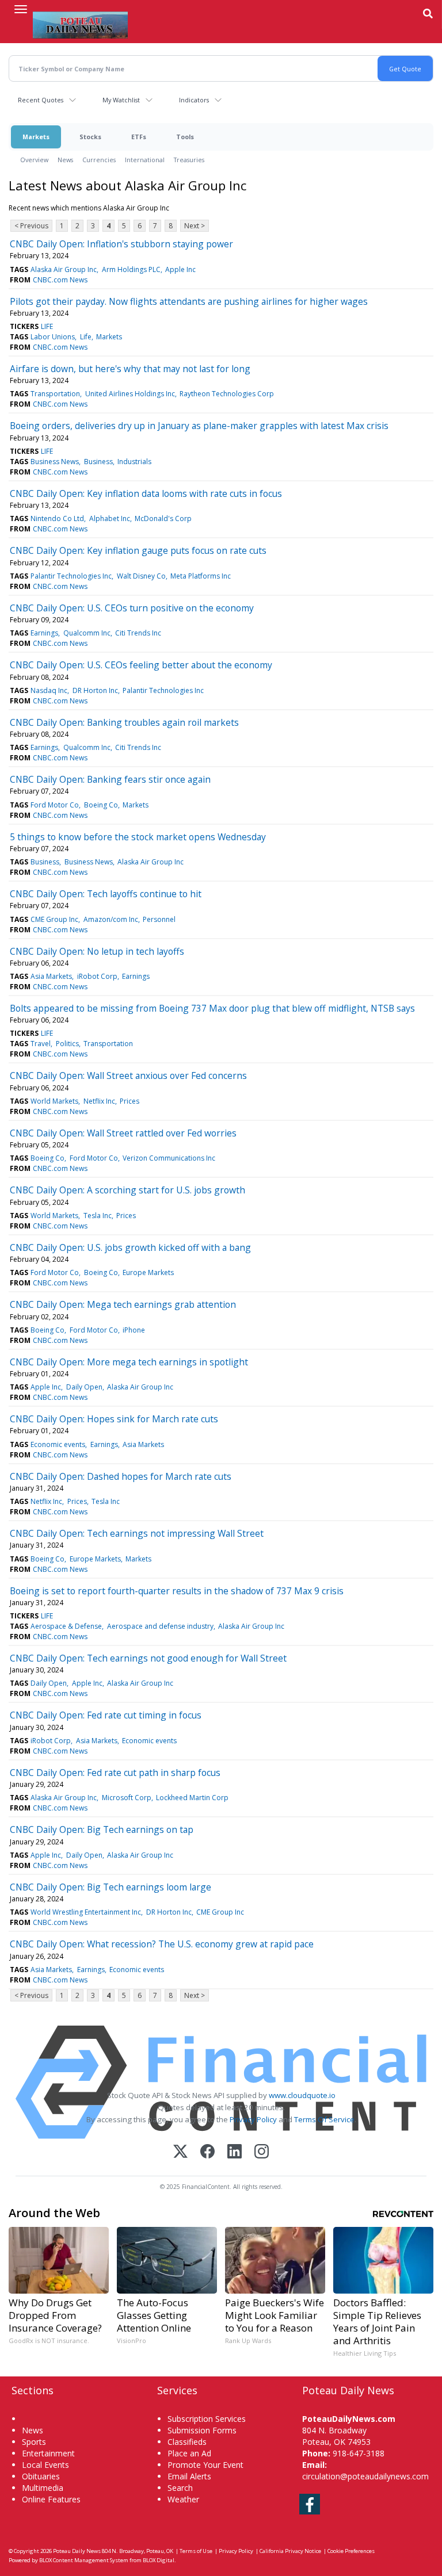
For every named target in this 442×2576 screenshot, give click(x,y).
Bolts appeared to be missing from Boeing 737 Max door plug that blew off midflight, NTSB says (212, 1008)
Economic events (58, 1444)
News (65, 160)
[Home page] (80, 24)
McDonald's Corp (163, 518)
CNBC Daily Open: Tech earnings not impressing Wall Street (137, 1533)
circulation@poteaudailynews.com (365, 2476)
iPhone (134, 1330)
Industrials (134, 462)
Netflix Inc (99, 1101)
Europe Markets (148, 1272)
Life (86, 337)
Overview (34, 160)
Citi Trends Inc (138, 633)
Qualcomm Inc (87, 633)
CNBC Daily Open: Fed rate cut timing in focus (106, 1715)
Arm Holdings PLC (131, 269)
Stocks (90, 137)
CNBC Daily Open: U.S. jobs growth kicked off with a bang (130, 1247)
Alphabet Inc (110, 518)
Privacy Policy (253, 2119)
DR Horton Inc (95, 690)
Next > (195, 226)
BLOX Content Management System (84, 2560)
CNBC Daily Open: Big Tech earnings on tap (102, 1829)
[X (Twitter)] (180, 2152)
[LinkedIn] (235, 2152)
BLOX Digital (159, 2560)
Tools (185, 137)
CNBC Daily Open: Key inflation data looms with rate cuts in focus (146, 493)
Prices (129, 1101)
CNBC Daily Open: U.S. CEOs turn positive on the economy (132, 608)
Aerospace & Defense (66, 1626)
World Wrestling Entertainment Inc (86, 1912)
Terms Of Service (324, 2119)
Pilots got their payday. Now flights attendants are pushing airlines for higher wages (189, 301)
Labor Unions (53, 337)
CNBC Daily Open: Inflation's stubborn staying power (121, 244)
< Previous (31, 226)
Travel (41, 1044)
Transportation (55, 394)
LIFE (47, 326)
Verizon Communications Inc (169, 1158)
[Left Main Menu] (21, 9)
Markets (36, 137)
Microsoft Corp (127, 1798)
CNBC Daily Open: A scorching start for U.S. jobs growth (127, 1190)
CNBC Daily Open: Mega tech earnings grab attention (123, 1304)
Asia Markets (51, 976)
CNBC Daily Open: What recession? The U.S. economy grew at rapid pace (162, 1944)
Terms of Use (196, 2551)
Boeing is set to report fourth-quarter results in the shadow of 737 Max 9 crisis (177, 1591)
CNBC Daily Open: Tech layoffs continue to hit (106, 894)
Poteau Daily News (77, 2551)
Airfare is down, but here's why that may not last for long (130, 369)
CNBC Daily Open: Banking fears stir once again (110, 779)
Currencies (99, 160)
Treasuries (189, 160)
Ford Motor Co (55, 805)
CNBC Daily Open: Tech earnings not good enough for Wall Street (148, 1658)
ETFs (139, 137)
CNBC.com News (60, 280)
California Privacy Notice (290, 2551)
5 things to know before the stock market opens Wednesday (138, 837)
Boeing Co (101, 805)
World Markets (54, 1101)
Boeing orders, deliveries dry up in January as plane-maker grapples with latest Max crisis (199, 426)
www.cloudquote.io (302, 2095)
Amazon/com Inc (111, 919)
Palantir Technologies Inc (71, 576)
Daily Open (84, 1387)
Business (98, 462)
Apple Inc (180, 269)
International (145, 160)
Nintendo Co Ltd (57, 518)
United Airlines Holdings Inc (130, 394)
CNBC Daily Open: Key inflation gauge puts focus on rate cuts (138, 550)
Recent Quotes (41, 100)
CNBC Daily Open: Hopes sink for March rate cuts (114, 1419)
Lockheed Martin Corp (192, 1798)
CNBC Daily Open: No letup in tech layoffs (97, 951)
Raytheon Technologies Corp (227, 394)
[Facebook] (207, 2152)
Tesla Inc (98, 1216)
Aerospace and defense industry (160, 1626)
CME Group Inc (54, 919)
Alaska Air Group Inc (64, 269)
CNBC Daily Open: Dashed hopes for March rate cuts (121, 1476)
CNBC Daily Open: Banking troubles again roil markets (124, 722)
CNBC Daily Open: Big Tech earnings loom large (110, 1887)
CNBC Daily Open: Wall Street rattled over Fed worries (123, 1133)
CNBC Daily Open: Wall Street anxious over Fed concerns (128, 1075)
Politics (67, 1044)
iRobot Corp (97, 976)
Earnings (44, 633)
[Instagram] (262, 2152)
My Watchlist (121, 100)
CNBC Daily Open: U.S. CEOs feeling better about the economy (141, 665)
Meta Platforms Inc (201, 576)
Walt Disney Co (141, 576)
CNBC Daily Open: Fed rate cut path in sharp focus (115, 1773)
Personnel (159, 919)
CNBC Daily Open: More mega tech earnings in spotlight (129, 1362)
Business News (55, 462)
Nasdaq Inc (49, 690)
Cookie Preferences (351, 2551)
